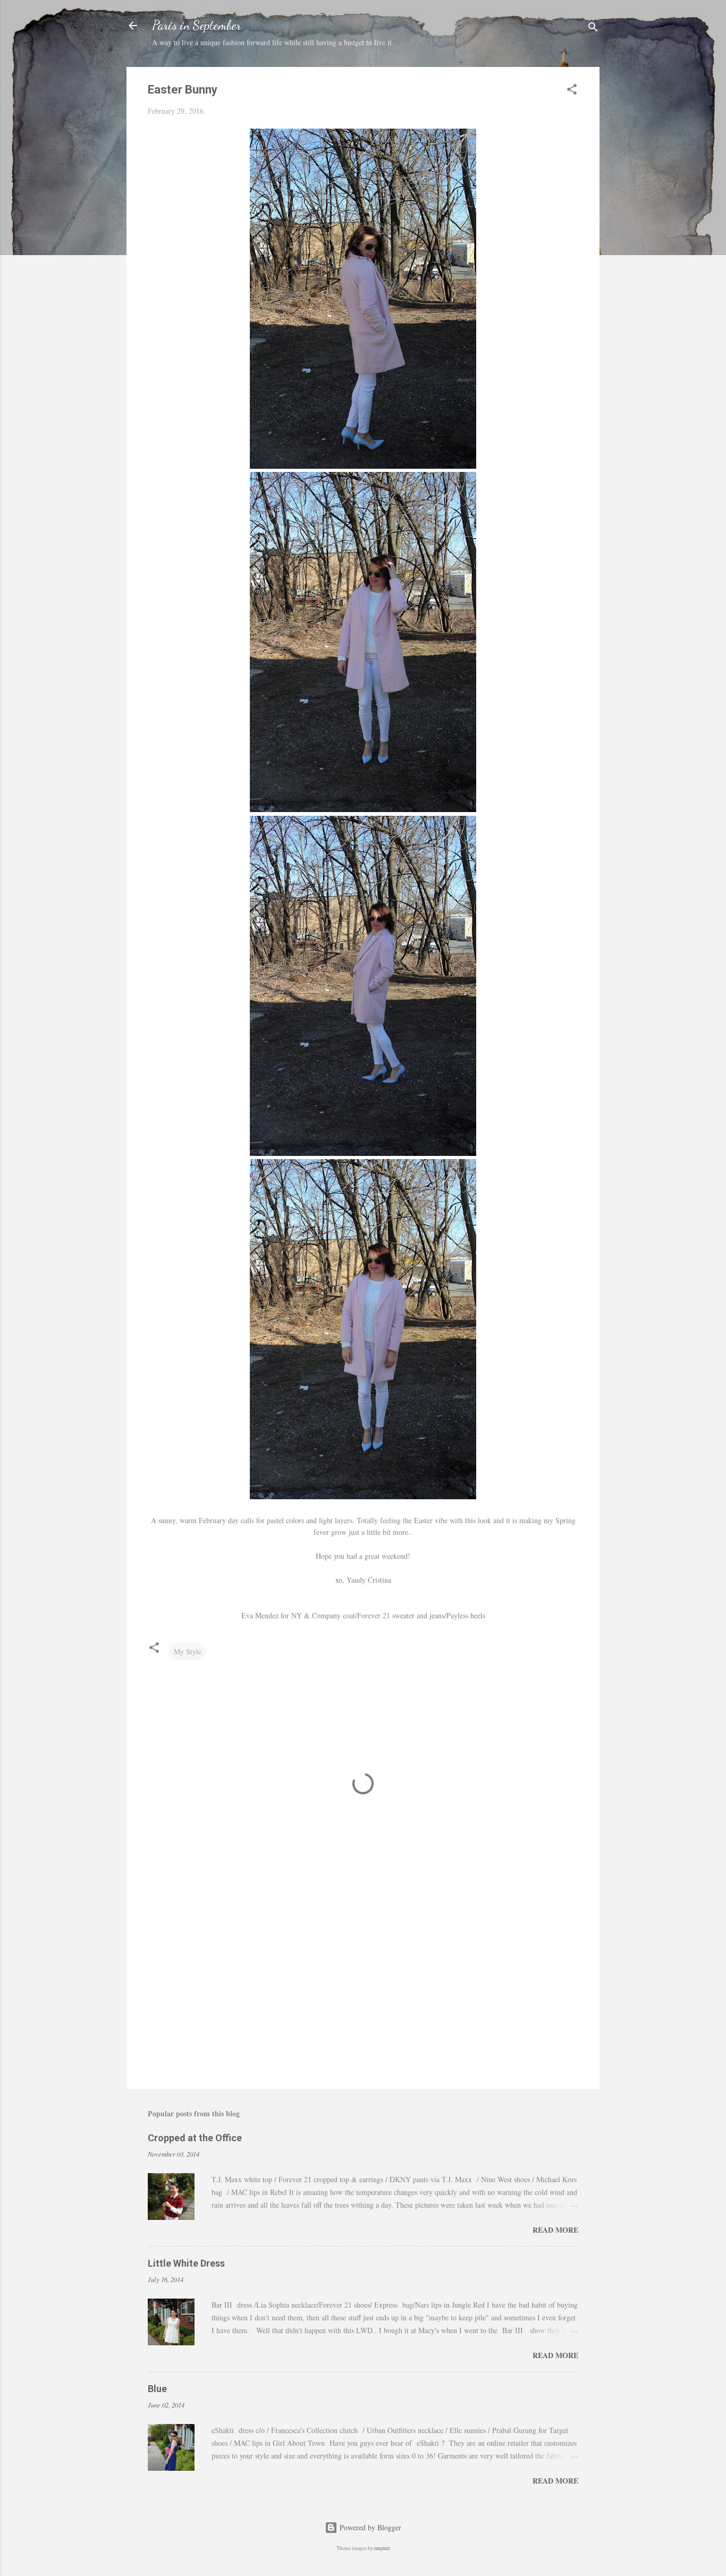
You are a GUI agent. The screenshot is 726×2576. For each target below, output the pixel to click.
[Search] (593, 29)
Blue (157, 2389)
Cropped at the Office (195, 2138)
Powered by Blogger (369, 2527)
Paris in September (197, 25)
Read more (555, 2230)
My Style (188, 1652)
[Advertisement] (363, 1990)
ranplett (382, 2548)
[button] (572, 91)
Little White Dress (186, 2263)
